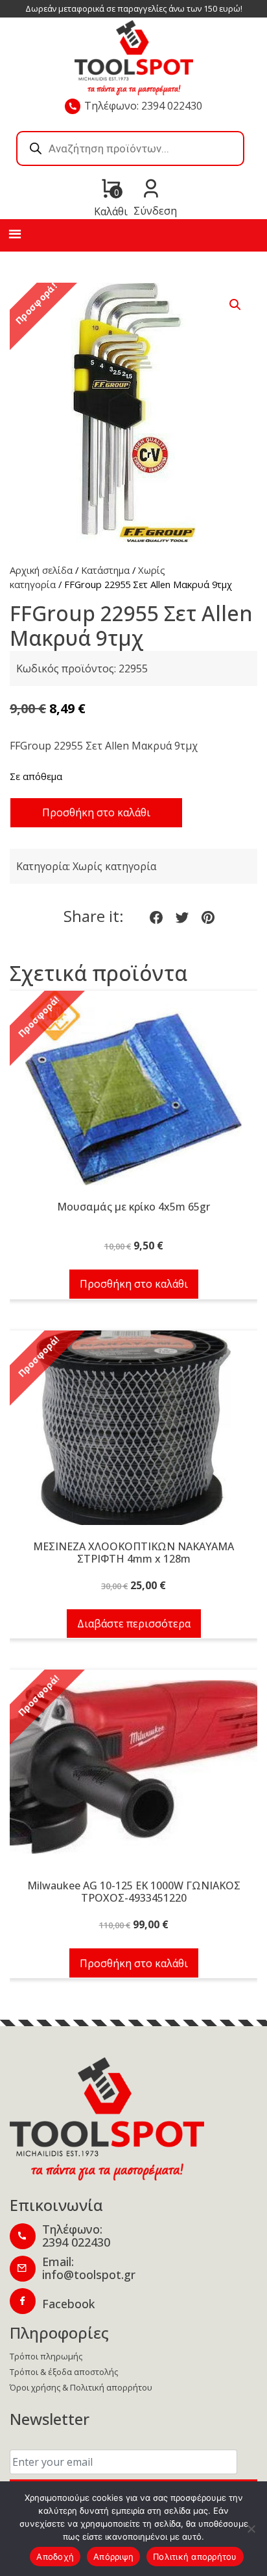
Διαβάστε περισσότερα (134, 1624)
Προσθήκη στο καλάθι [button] (134, 1284)
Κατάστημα (105, 570)
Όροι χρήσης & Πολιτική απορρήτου (81, 2387)
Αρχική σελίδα (41, 570)
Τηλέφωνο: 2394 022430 (143, 106)
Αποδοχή (55, 2557)
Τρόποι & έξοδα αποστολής (64, 2372)
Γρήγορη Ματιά (133, 1095)
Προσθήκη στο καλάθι (96, 812)
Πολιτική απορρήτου (195, 2557)
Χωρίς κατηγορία (114, 866)
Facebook (68, 2304)
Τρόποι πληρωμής (46, 2356)
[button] (235, 305)
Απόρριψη (113, 2557)
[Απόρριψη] (251, 2529)
